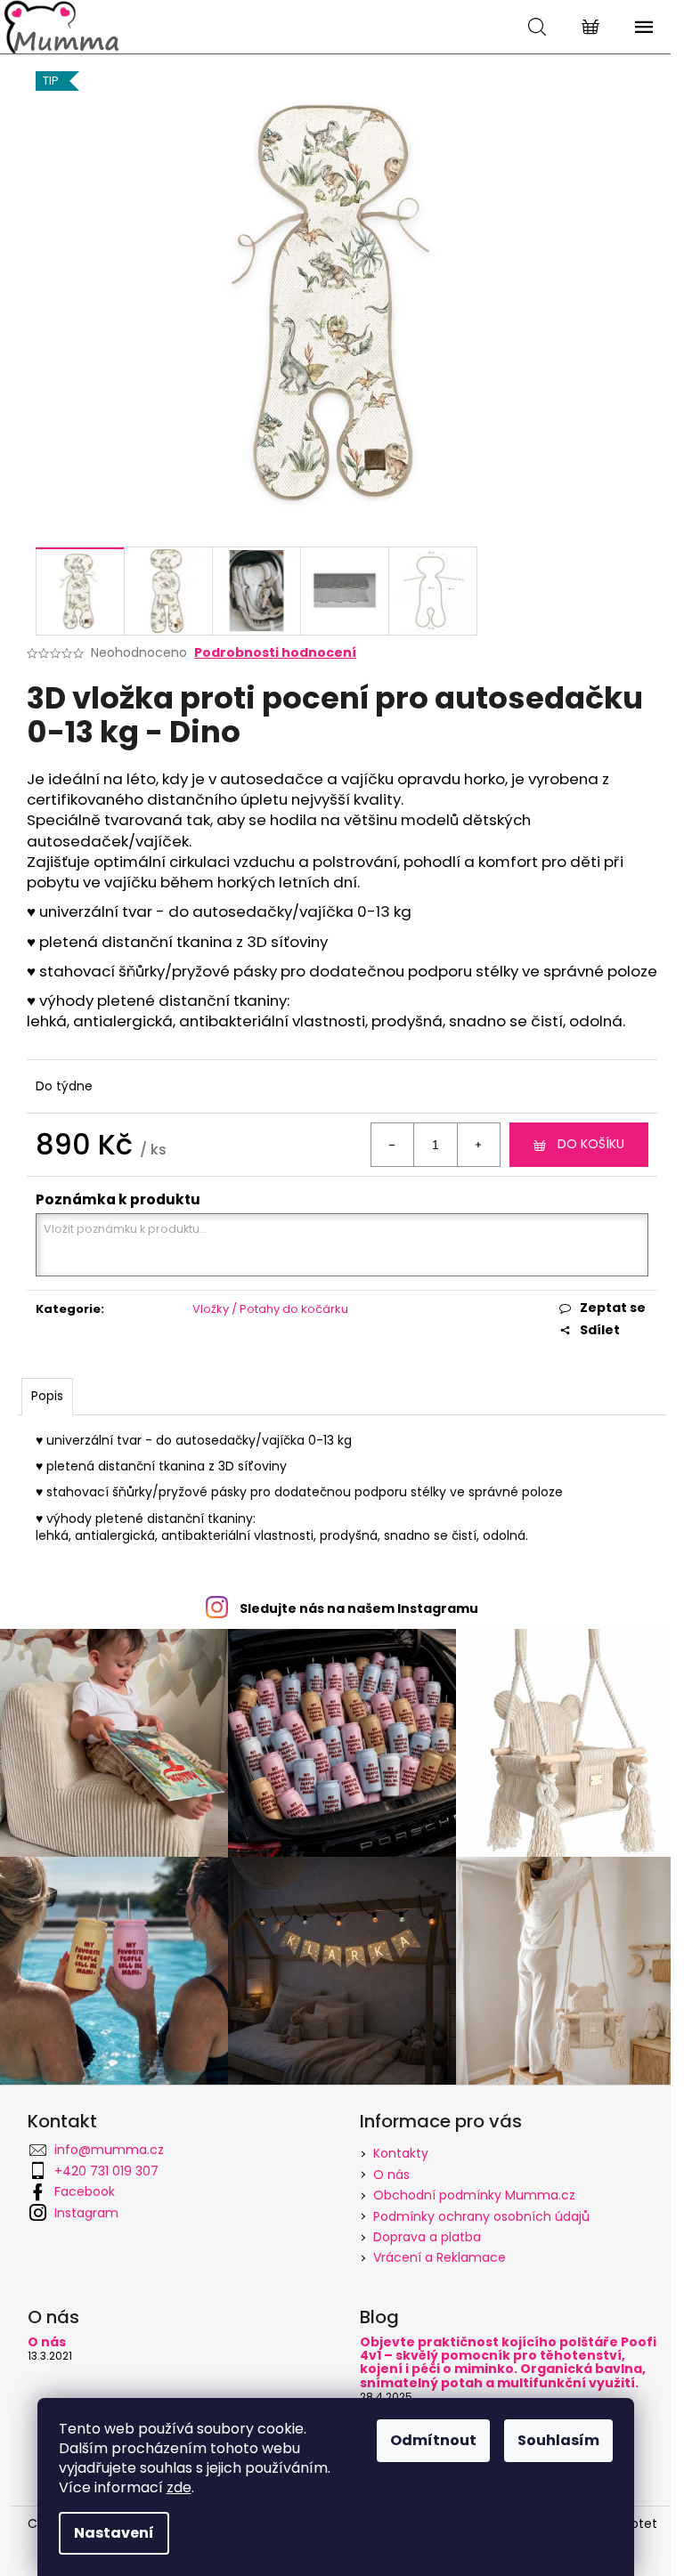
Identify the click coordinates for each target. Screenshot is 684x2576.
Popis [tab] (47, 1396)
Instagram (86, 2213)
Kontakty (401, 2153)
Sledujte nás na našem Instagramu (359, 1608)
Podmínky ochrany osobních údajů (481, 2216)
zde (179, 2487)
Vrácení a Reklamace (440, 2257)
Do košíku (591, 1144)
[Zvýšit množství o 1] (478, 1145)
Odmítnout (433, 2440)
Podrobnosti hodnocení (275, 653)
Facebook (85, 2191)
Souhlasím (558, 2440)
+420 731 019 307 (106, 2171)
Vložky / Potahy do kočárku (270, 1309)
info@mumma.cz (109, 2150)
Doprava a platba (427, 2237)
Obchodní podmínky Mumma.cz (474, 2195)
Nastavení (114, 2533)
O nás (391, 2175)
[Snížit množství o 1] (393, 1145)
